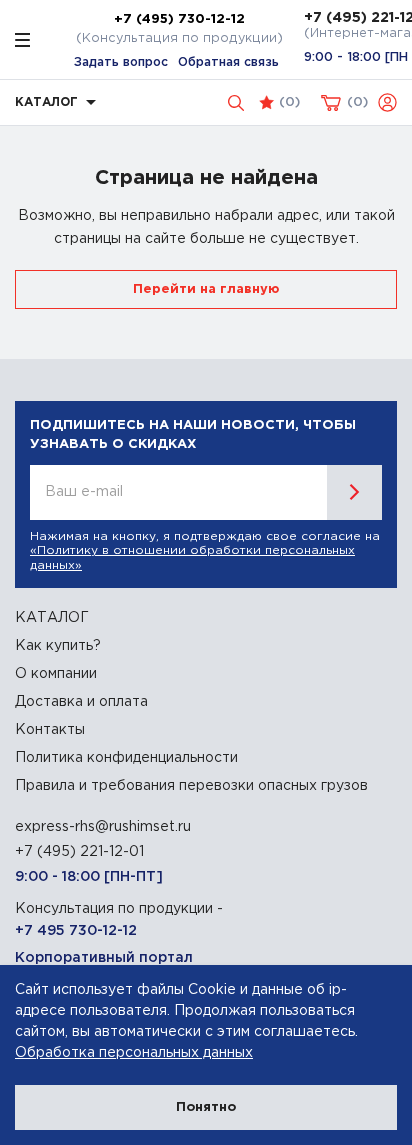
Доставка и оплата (81, 702)
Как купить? (58, 646)
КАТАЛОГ (52, 618)
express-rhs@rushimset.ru (103, 827)
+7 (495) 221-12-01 (79, 852)
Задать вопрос (121, 62)
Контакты (50, 730)
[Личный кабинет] (387, 102)
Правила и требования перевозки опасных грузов (191, 786)
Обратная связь (228, 62)
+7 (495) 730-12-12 (179, 19)
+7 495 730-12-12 (76, 931)
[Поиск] (236, 103)
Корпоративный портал (104, 958)
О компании (56, 674)
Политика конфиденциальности (126, 758)
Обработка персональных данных (134, 1053)
